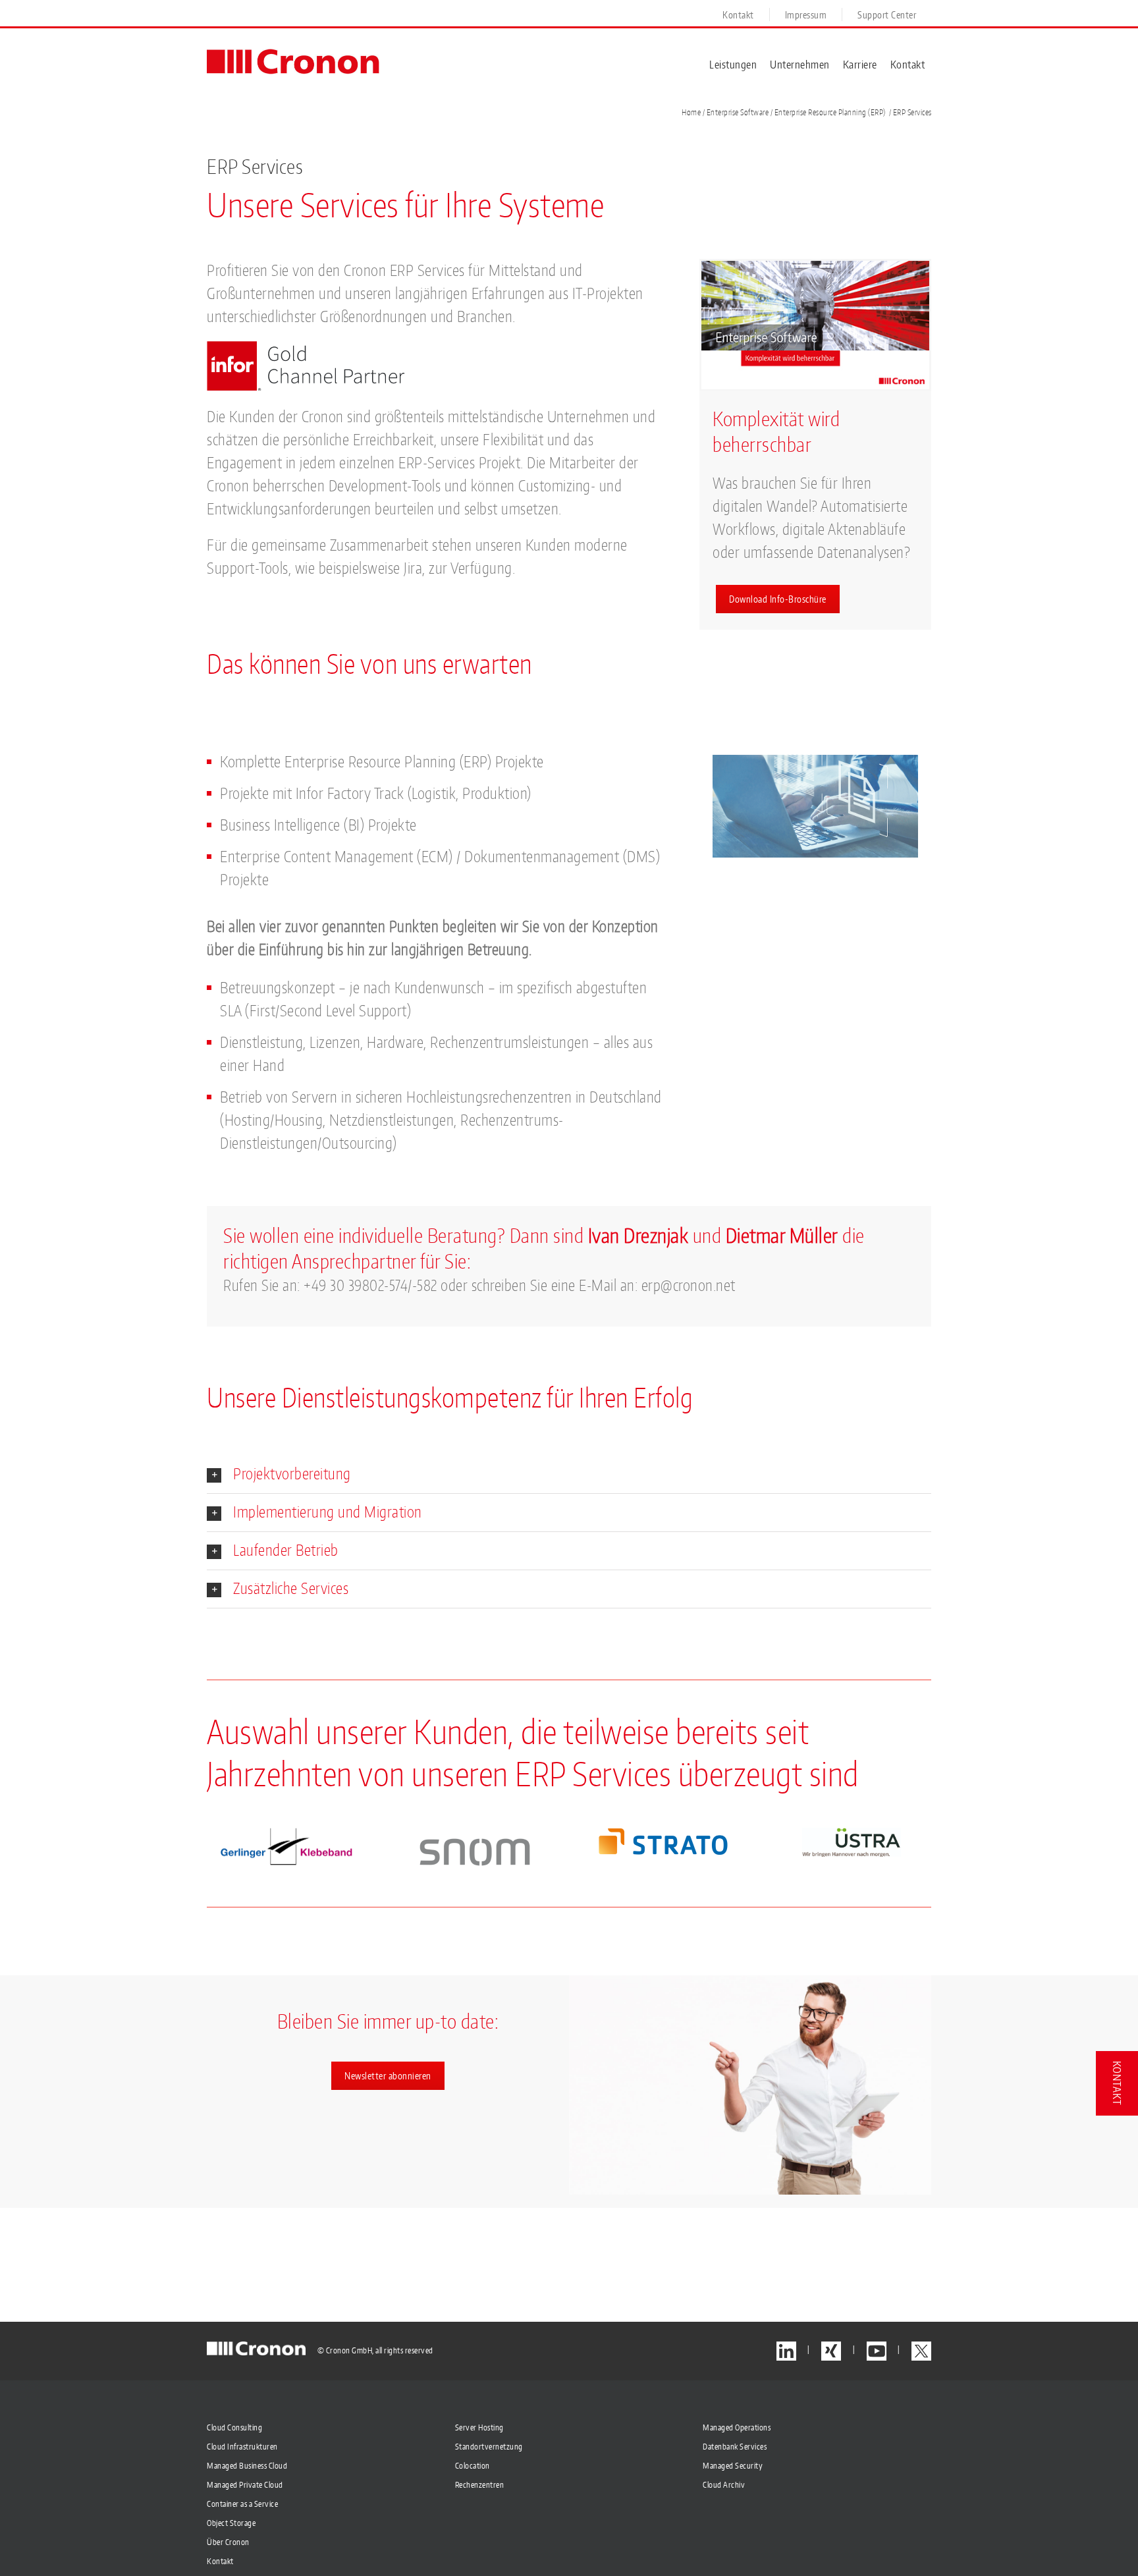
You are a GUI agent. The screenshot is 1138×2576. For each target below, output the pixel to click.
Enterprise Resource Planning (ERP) (830, 112)
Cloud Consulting (234, 2427)
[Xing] (831, 2351)
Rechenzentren (480, 2485)
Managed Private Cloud (245, 2485)
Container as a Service (242, 2504)
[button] (569, 1474)
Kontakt (220, 2561)
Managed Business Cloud (247, 2466)
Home (691, 112)
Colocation (473, 2466)
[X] (921, 2351)
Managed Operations (737, 2427)
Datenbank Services (735, 2447)
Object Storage (231, 2523)
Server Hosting (479, 2427)
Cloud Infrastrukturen (242, 2447)
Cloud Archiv (724, 2485)
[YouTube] (877, 2351)
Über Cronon (228, 2542)
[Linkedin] (786, 2351)
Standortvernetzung (489, 2447)
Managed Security (733, 2466)
